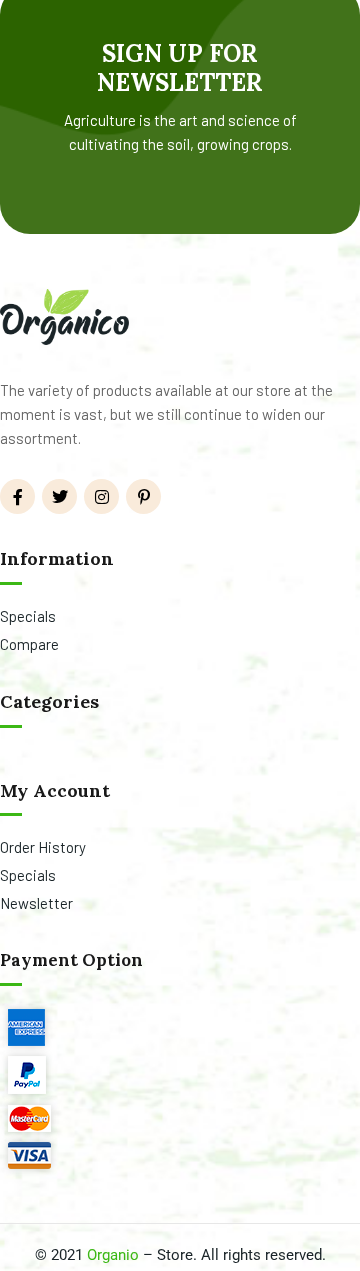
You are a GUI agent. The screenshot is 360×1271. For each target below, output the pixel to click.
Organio (113, 1255)
